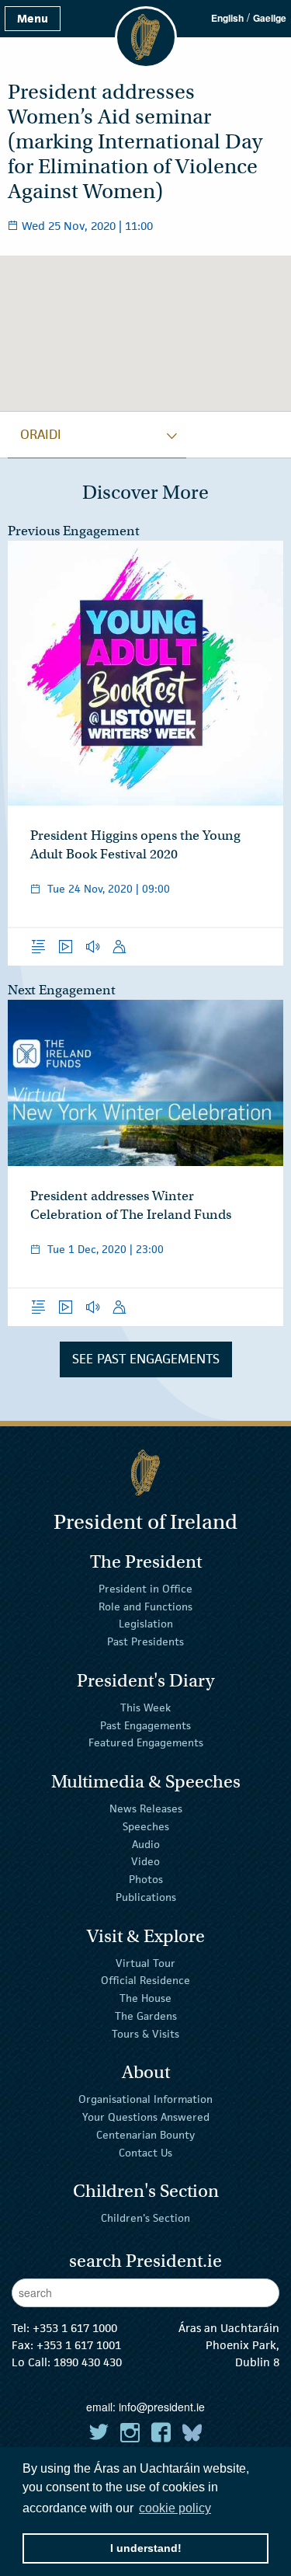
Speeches (146, 1826)
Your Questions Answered (146, 2117)
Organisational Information (145, 2099)
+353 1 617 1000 (75, 2328)
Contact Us (145, 2153)
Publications (146, 1897)
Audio (146, 1843)
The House (145, 1998)
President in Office (145, 1589)
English (227, 18)
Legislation (146, 1624)
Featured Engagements (146, 1742)
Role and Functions (145, 1606)
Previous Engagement (74, 531)
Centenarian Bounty (145, 2135)
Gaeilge (270, 18)
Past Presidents (145, 1641)
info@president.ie (162, 2407)
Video (145, 1861)
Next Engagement (62, 990)
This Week (145, 1707)
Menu (33, 18)
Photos (146, 1879)
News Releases (146, 1808)
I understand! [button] (146, 2548)
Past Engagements (145, 1725)
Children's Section (145, 2218)
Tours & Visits (145, 2034)
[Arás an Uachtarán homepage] (145, 1472)
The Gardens (146, 2016)
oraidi (41, 434)
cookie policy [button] (175, 2508)
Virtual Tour (145, 1962)
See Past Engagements (146, 1359)
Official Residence (145, 1980)
